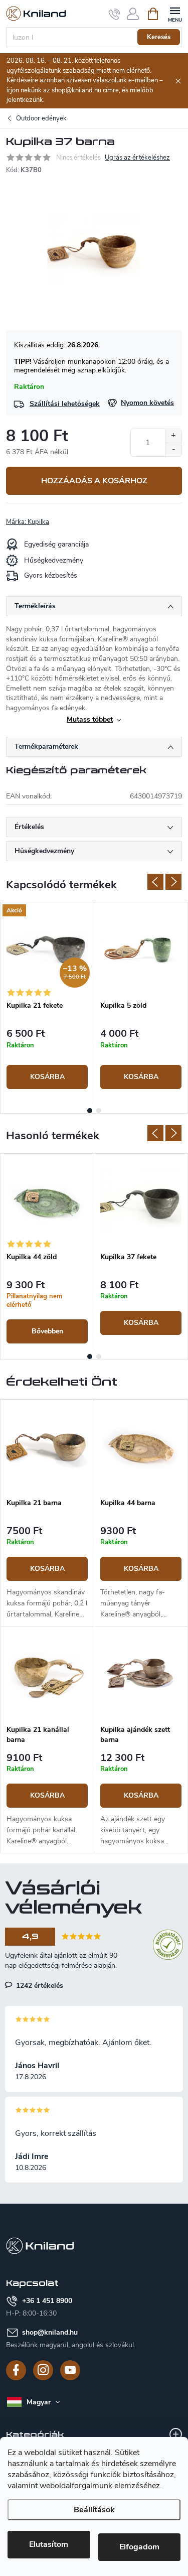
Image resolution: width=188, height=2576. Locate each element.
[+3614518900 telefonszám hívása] (115, 14)
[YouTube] (70, 2370)
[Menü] (175, 13)
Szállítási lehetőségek (65, 404)
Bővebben (47, 1331)
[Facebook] (16, 2370)
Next (173, 882)
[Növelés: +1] (173, 436)
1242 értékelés (39, 1985)
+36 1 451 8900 (47, 2301)
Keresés (159, 37)
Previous (155, 882)
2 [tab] (99, 1111)
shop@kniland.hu (50, 2332)
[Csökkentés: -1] (173, 449)
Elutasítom (49, 2544)
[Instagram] (43, 2370)
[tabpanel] (47, 1003)
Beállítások (94, 2510)
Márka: (28, 522)
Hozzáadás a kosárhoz (94, 481)
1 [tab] (90, 1111)
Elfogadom (139, 2547)
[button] (47, 1573)
